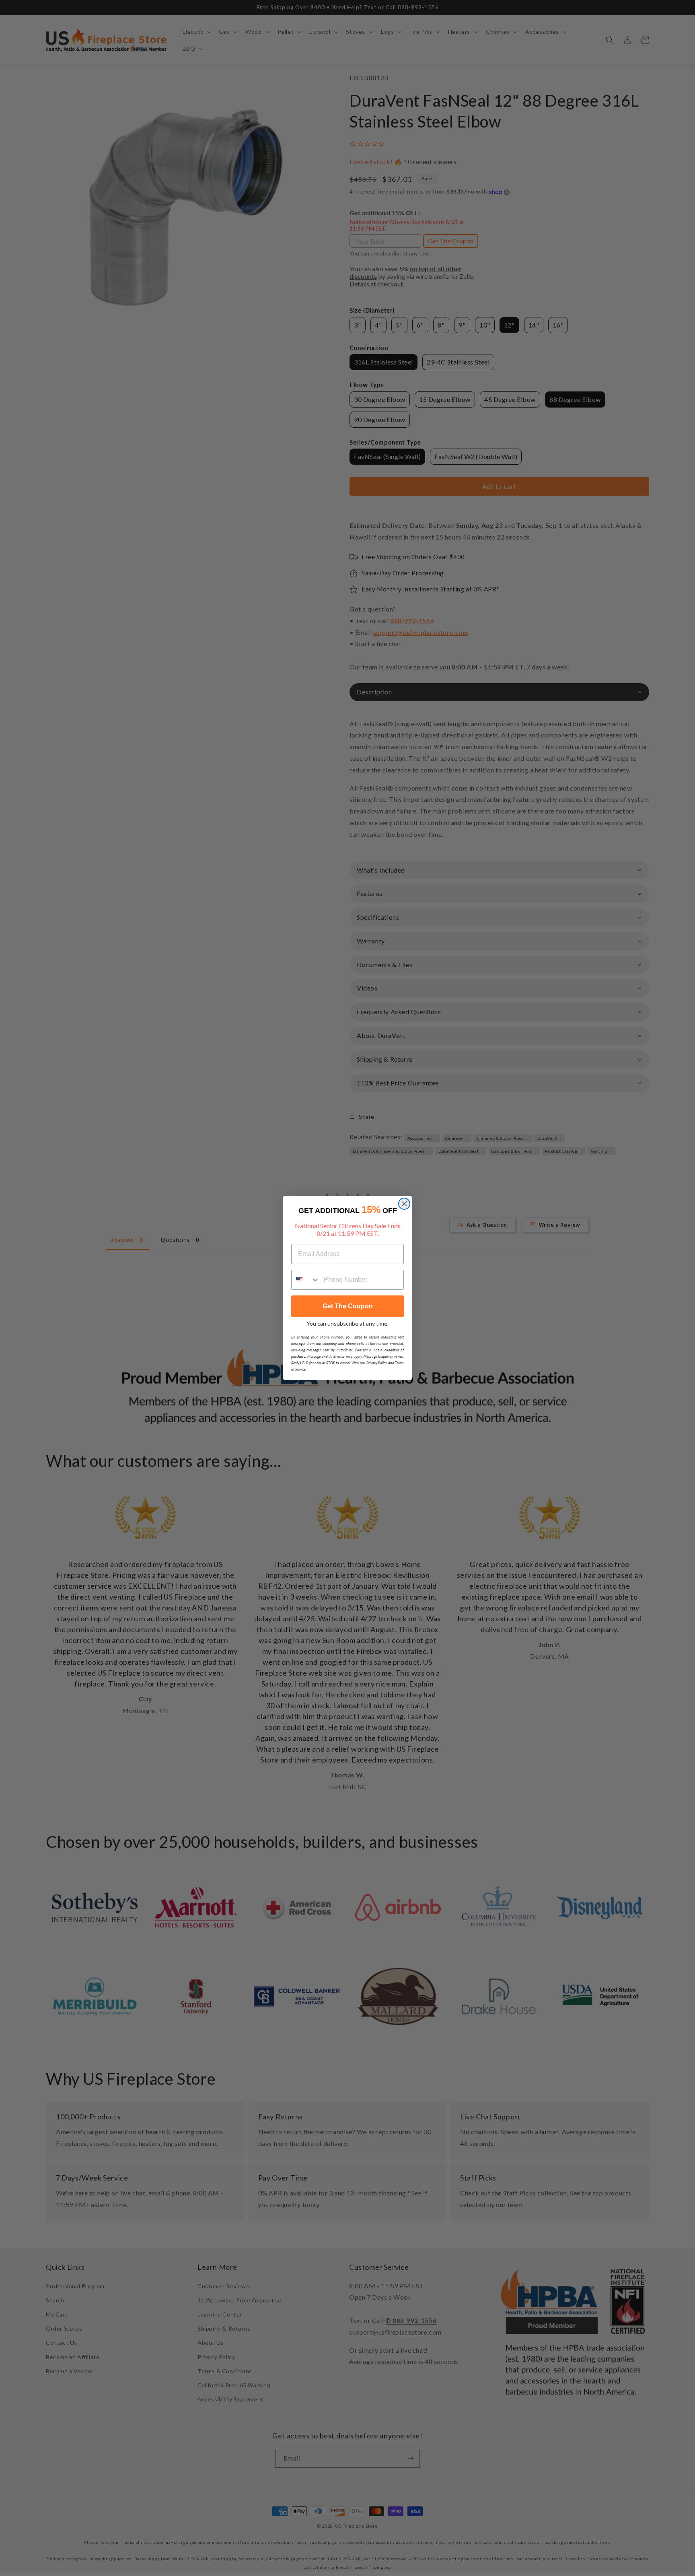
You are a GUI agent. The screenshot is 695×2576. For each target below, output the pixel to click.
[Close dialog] (404, 1204)
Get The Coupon (348, 1306)
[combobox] (306, 1280)
